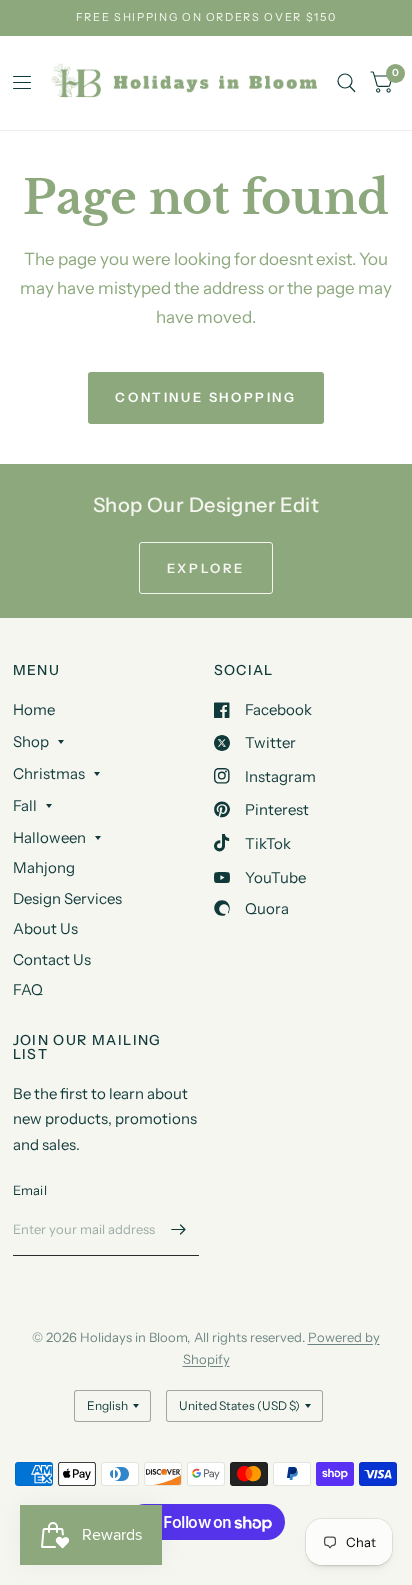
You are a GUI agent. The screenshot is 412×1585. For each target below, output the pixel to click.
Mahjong (44, 867)
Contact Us (52, 959)
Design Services (67, 898)
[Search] (346, 83)
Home (34, 709)
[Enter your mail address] (179, 1230)
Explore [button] (206, 568)
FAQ (28, 989)
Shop (31, 741)
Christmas (49, 773)
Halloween (49, 837)
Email (30, 1190)
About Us (45, 928)
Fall (25, 805)
